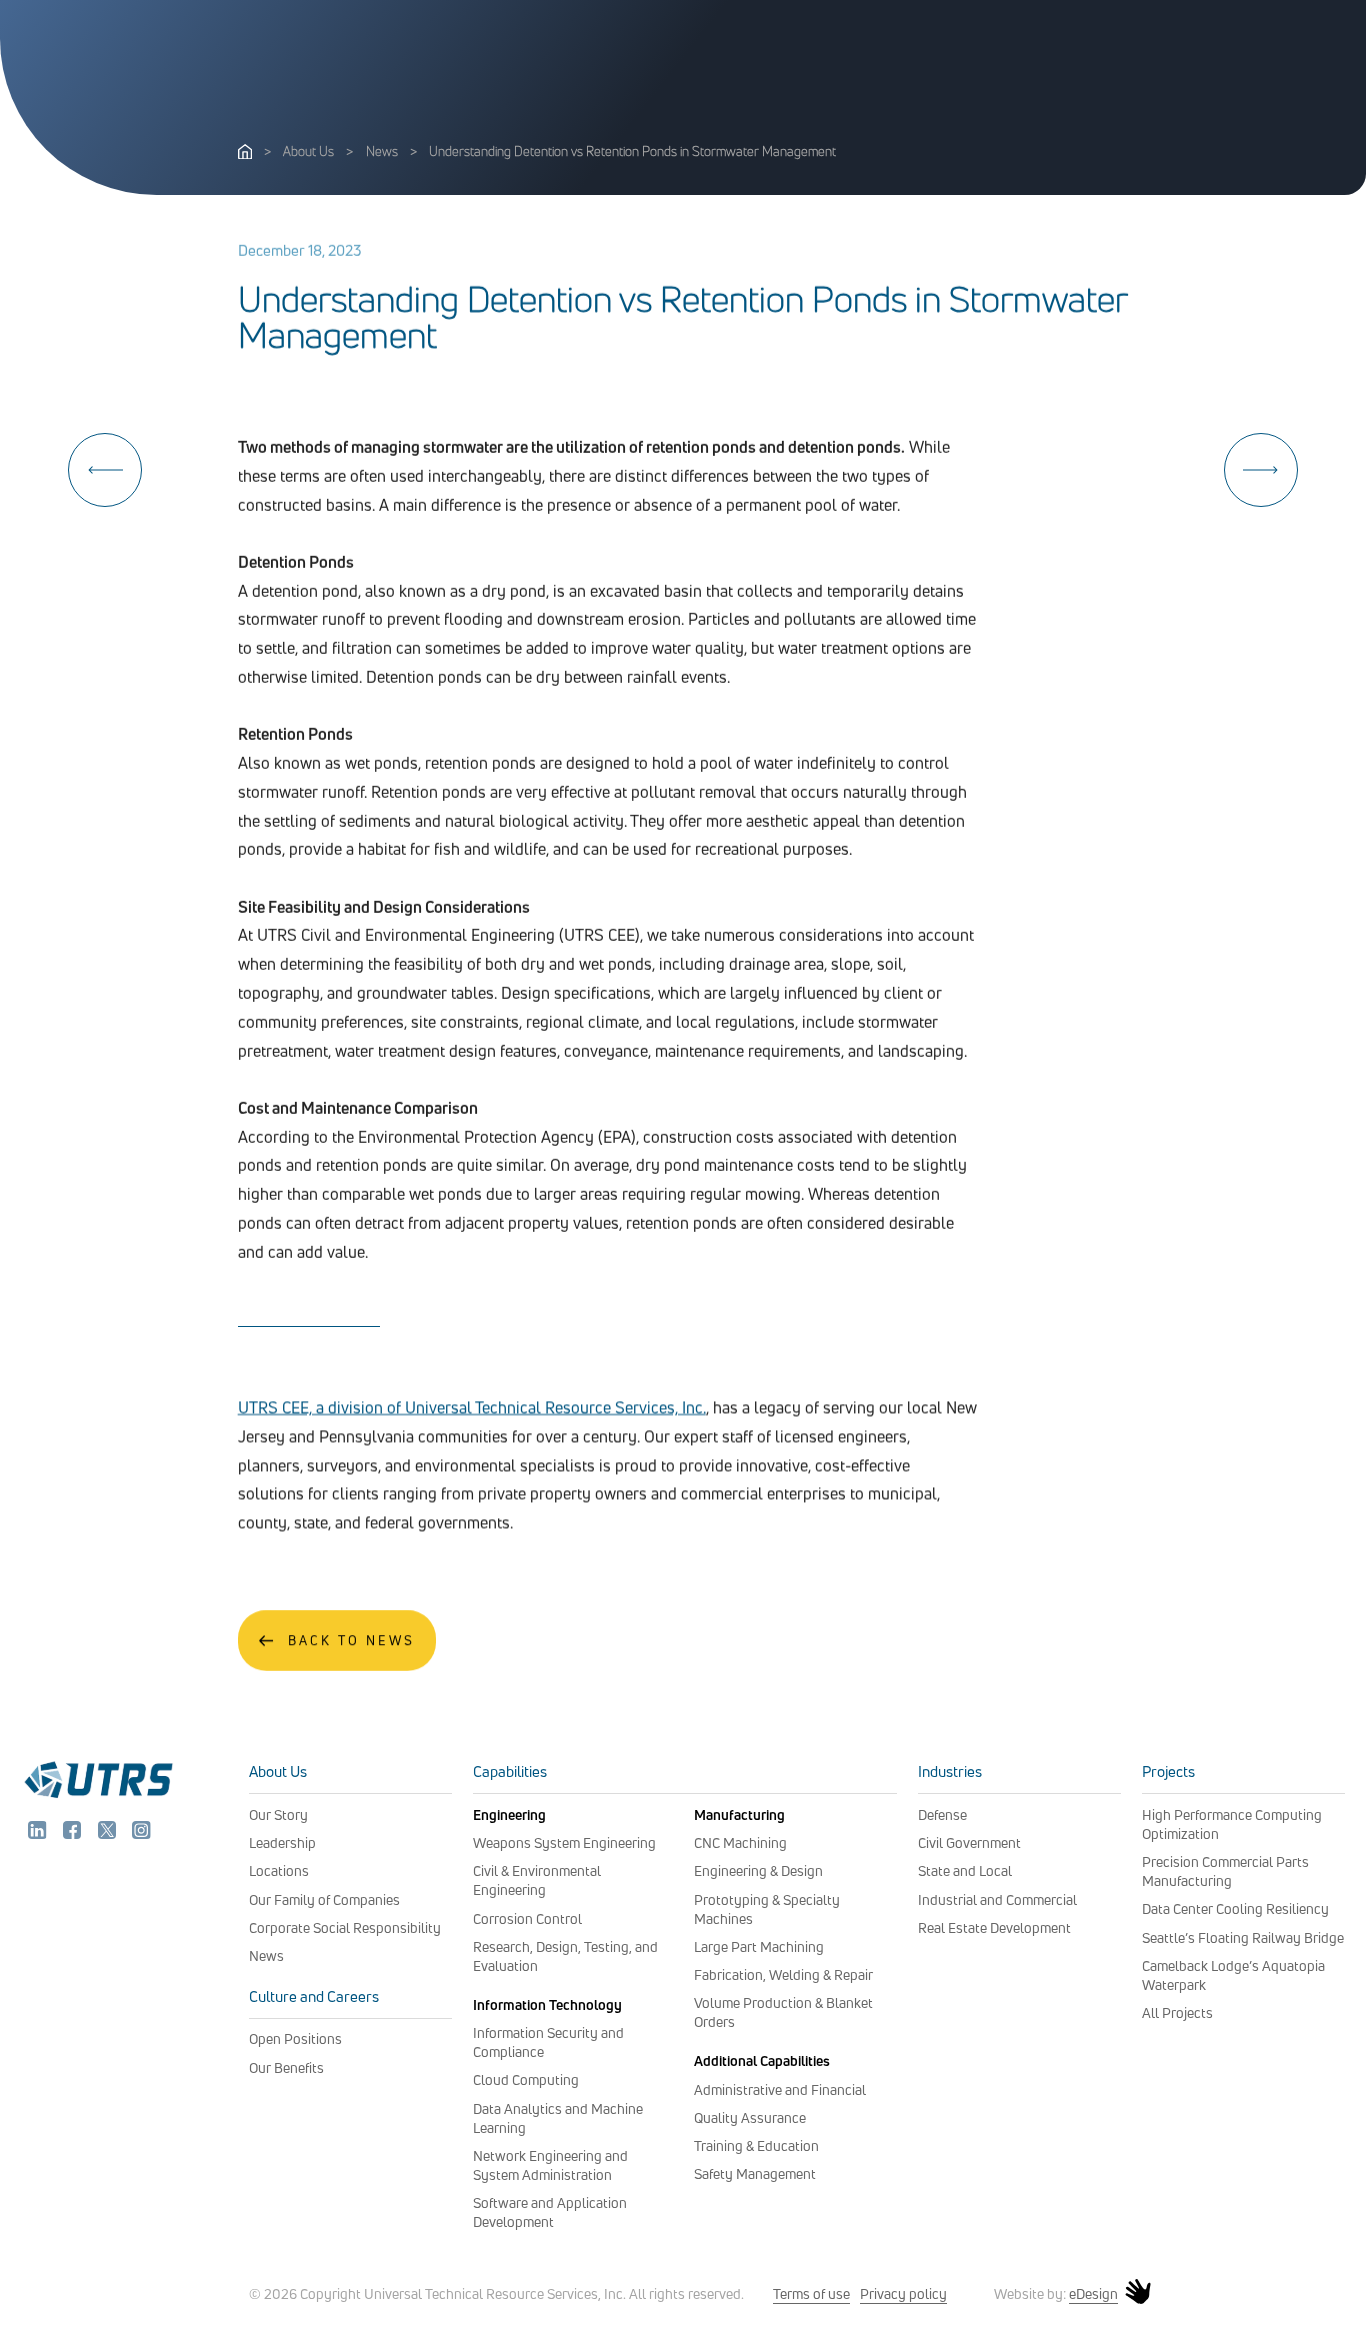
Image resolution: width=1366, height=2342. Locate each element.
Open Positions (295, 2038)
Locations (279, 1870)
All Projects (1177, 2012)
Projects (1168, 1771)
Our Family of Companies (324, 1899)
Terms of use (811, 2293)
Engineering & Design (758, 1870)
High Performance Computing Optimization (1232, 1824)
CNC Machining (740, 1842)
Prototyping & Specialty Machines (767, 1909)
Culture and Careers (314, 1996)
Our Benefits (286, 2067)
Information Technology (547, 2004)
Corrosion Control (527, 1918)
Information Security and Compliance (548, 2042)
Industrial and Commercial (997, 1899)
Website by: (1056, 2294)
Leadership (282, 1842)
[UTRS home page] (245, 153)
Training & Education (756, 2145)
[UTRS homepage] (98, 1796)
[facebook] (74, 1833)
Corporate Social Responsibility (345, 1927)
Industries (950, 1771)
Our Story (278, 1814)
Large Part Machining (759, 1946)
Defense (942, 1814)
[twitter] (109, 1833)
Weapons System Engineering (564, 1842)
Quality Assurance (750, 2117)
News (382, 151)
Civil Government (969, 1842)
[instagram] (141, 1833)
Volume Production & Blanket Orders (783, 2012)
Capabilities (510, 1771)
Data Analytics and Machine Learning (558, 2118)
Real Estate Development (994, 1927)
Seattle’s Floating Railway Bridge (1243, 1937)
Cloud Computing (526, 2079)
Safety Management (755, 2173)
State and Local (965, 1870)
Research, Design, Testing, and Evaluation (565, 1956)
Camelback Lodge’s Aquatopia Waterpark (1233, 1975)
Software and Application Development (550, 2212)
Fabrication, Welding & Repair (783, 1974)
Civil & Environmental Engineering (537, 1880)
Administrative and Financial (780, 2089)
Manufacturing (739, 1814)
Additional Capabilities (762, 2060)
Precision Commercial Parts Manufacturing (1225, 1871)
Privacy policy (903, 2293)
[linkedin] (39, 1833)
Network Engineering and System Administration (550, 2165)
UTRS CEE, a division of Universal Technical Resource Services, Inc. (472, 1407)
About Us (308, 151)
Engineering (509, 1814)
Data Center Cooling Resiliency (1235, 1908)
